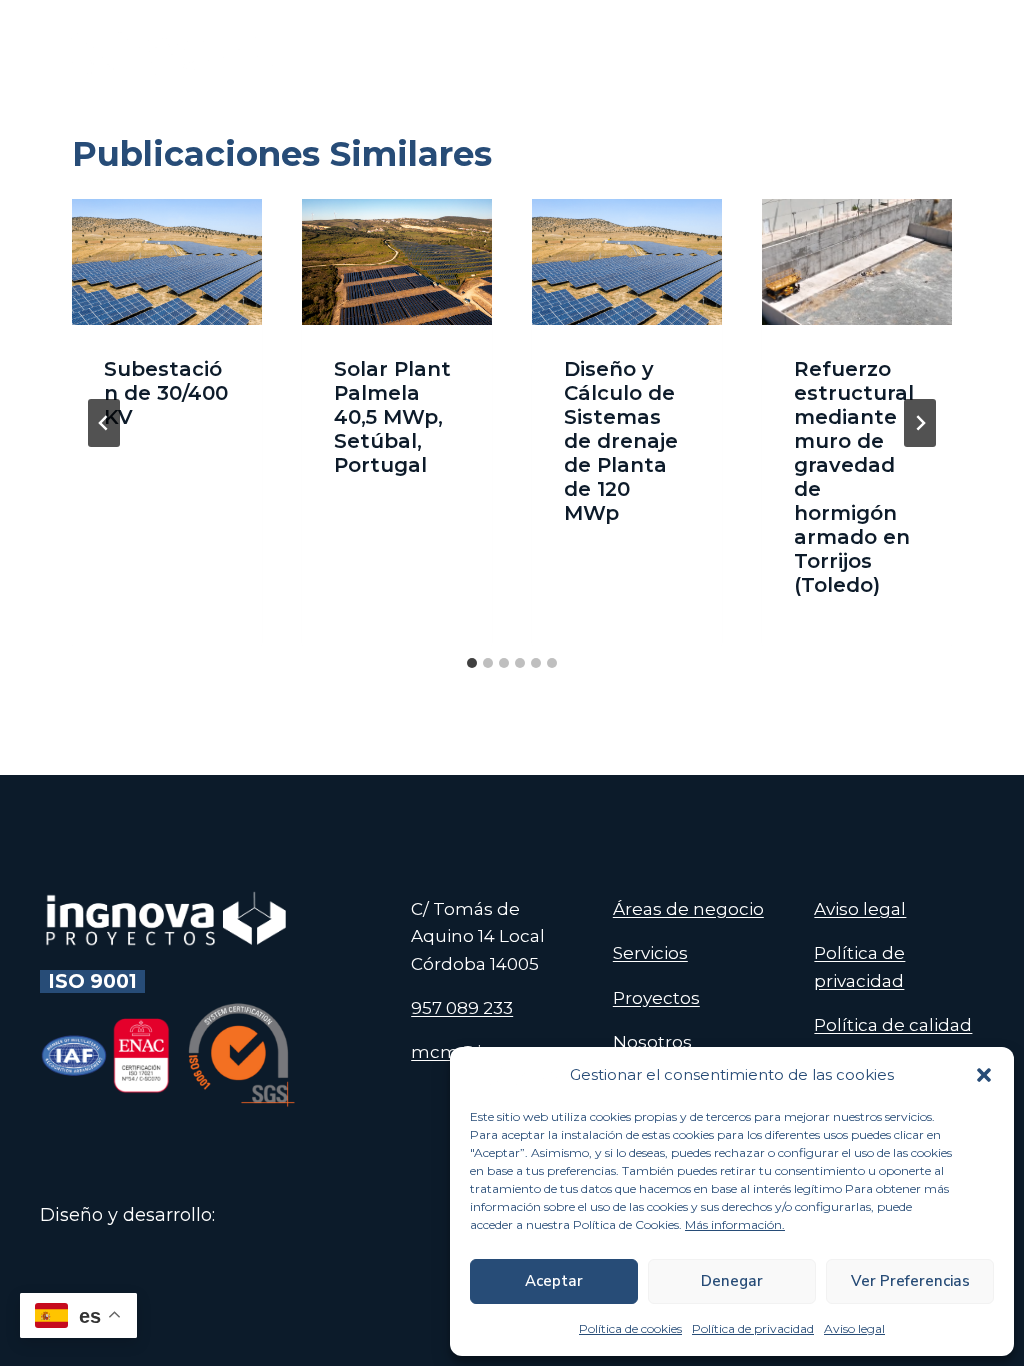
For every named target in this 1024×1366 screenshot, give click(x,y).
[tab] (472, 663)
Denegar (732, 1281)
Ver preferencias (910, 1281)
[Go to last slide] (104, 423)
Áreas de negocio (688, 909)
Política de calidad (893, 1025)
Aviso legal (854, 1328)
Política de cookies (630, 1328)
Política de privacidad (753, 1328)
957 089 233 (462, 1008)
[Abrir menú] (960, 49)
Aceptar (554, 1281)
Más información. (735, 1224)
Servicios (650, 953)
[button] (984, 1075)
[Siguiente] (920, 423)
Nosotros (652, 1042)
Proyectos (656, 998)
